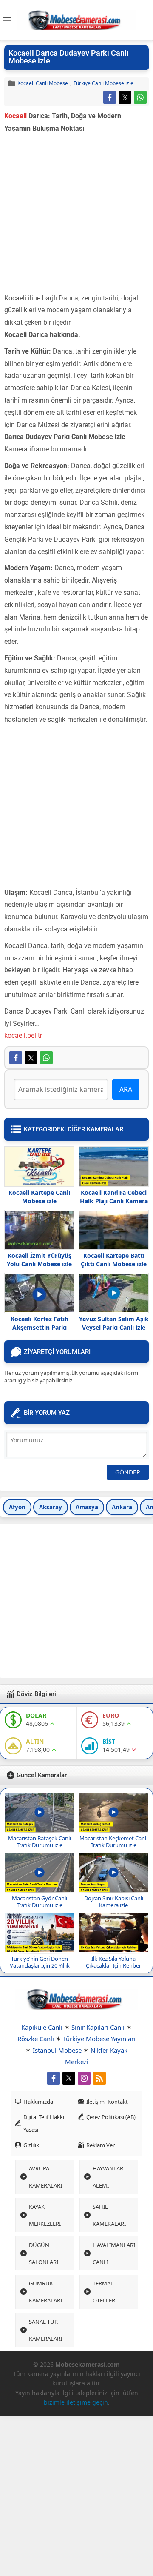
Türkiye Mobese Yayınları (99, 2039)
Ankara (122, 1507)
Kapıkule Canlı (42, 2027)
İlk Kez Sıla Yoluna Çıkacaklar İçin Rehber (113, 1962)
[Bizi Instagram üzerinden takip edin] (84, 2078)
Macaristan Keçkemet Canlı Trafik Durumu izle (113, 1842)
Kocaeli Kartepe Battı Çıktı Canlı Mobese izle (114, 1260)
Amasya (87, 1507)
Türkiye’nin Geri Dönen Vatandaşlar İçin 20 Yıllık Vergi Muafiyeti (40, 1965)
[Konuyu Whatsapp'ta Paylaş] (140, 97)
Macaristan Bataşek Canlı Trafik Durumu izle (40, 1842)
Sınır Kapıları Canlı (98, 2027)
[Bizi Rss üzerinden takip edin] (99, 2078)
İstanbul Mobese (57, 2050)
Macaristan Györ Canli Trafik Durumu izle (40, 1902)
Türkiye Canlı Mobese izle (103, 83)
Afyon (17, 1507)
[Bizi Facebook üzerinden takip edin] (54, 2078)
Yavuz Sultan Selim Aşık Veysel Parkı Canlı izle (114, 1323)
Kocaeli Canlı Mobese (43, 83)
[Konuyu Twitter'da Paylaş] (125, 97)
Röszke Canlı (36, 2039)
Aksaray (51, 1507)
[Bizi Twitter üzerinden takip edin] (69, 2078)
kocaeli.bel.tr (23, 1035)
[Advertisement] (76, 216)
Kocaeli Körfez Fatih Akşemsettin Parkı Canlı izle (40, 1327)
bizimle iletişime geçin (76, 2402)
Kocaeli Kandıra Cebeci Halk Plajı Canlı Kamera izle (114, 1201)
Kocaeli (16, 116)
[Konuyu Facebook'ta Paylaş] (110, 97)
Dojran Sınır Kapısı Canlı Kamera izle (114, 1902)
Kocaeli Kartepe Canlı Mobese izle (39, 1197)
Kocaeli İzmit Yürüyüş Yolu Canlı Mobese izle (39, 1260)
